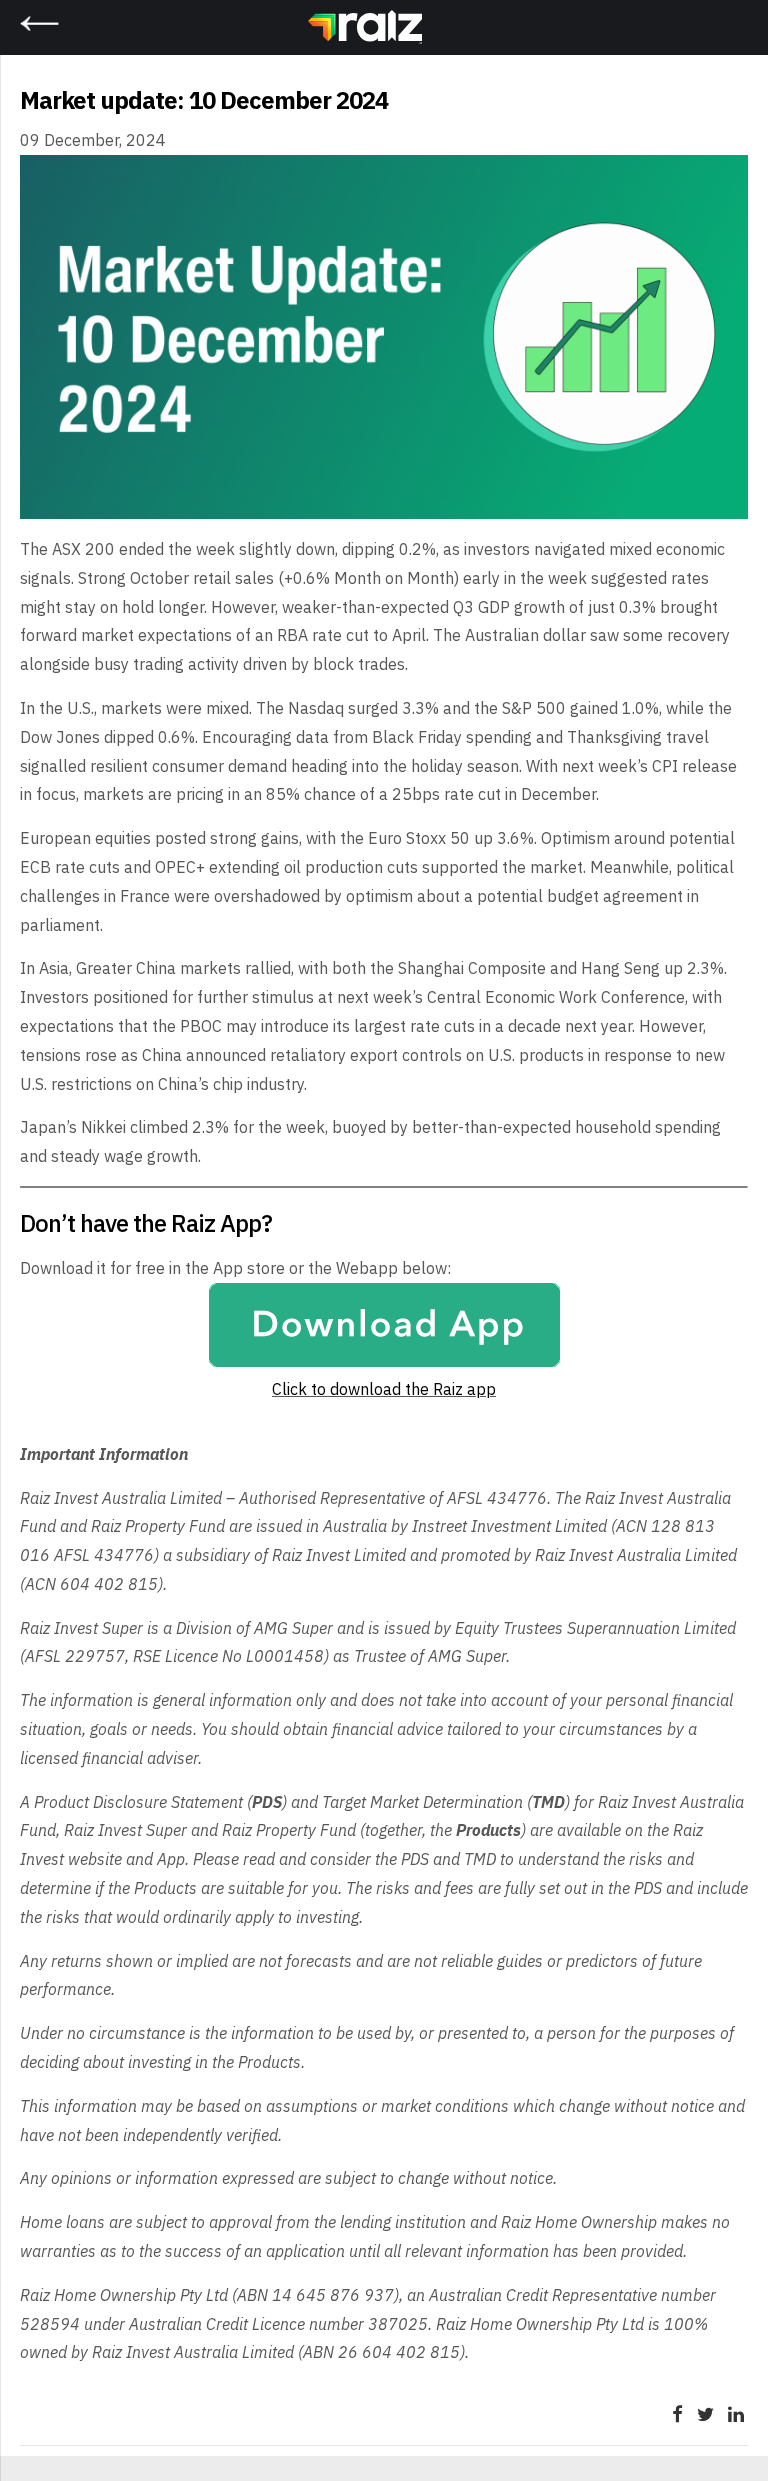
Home (415, 29)
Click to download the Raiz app (384, 1389)
